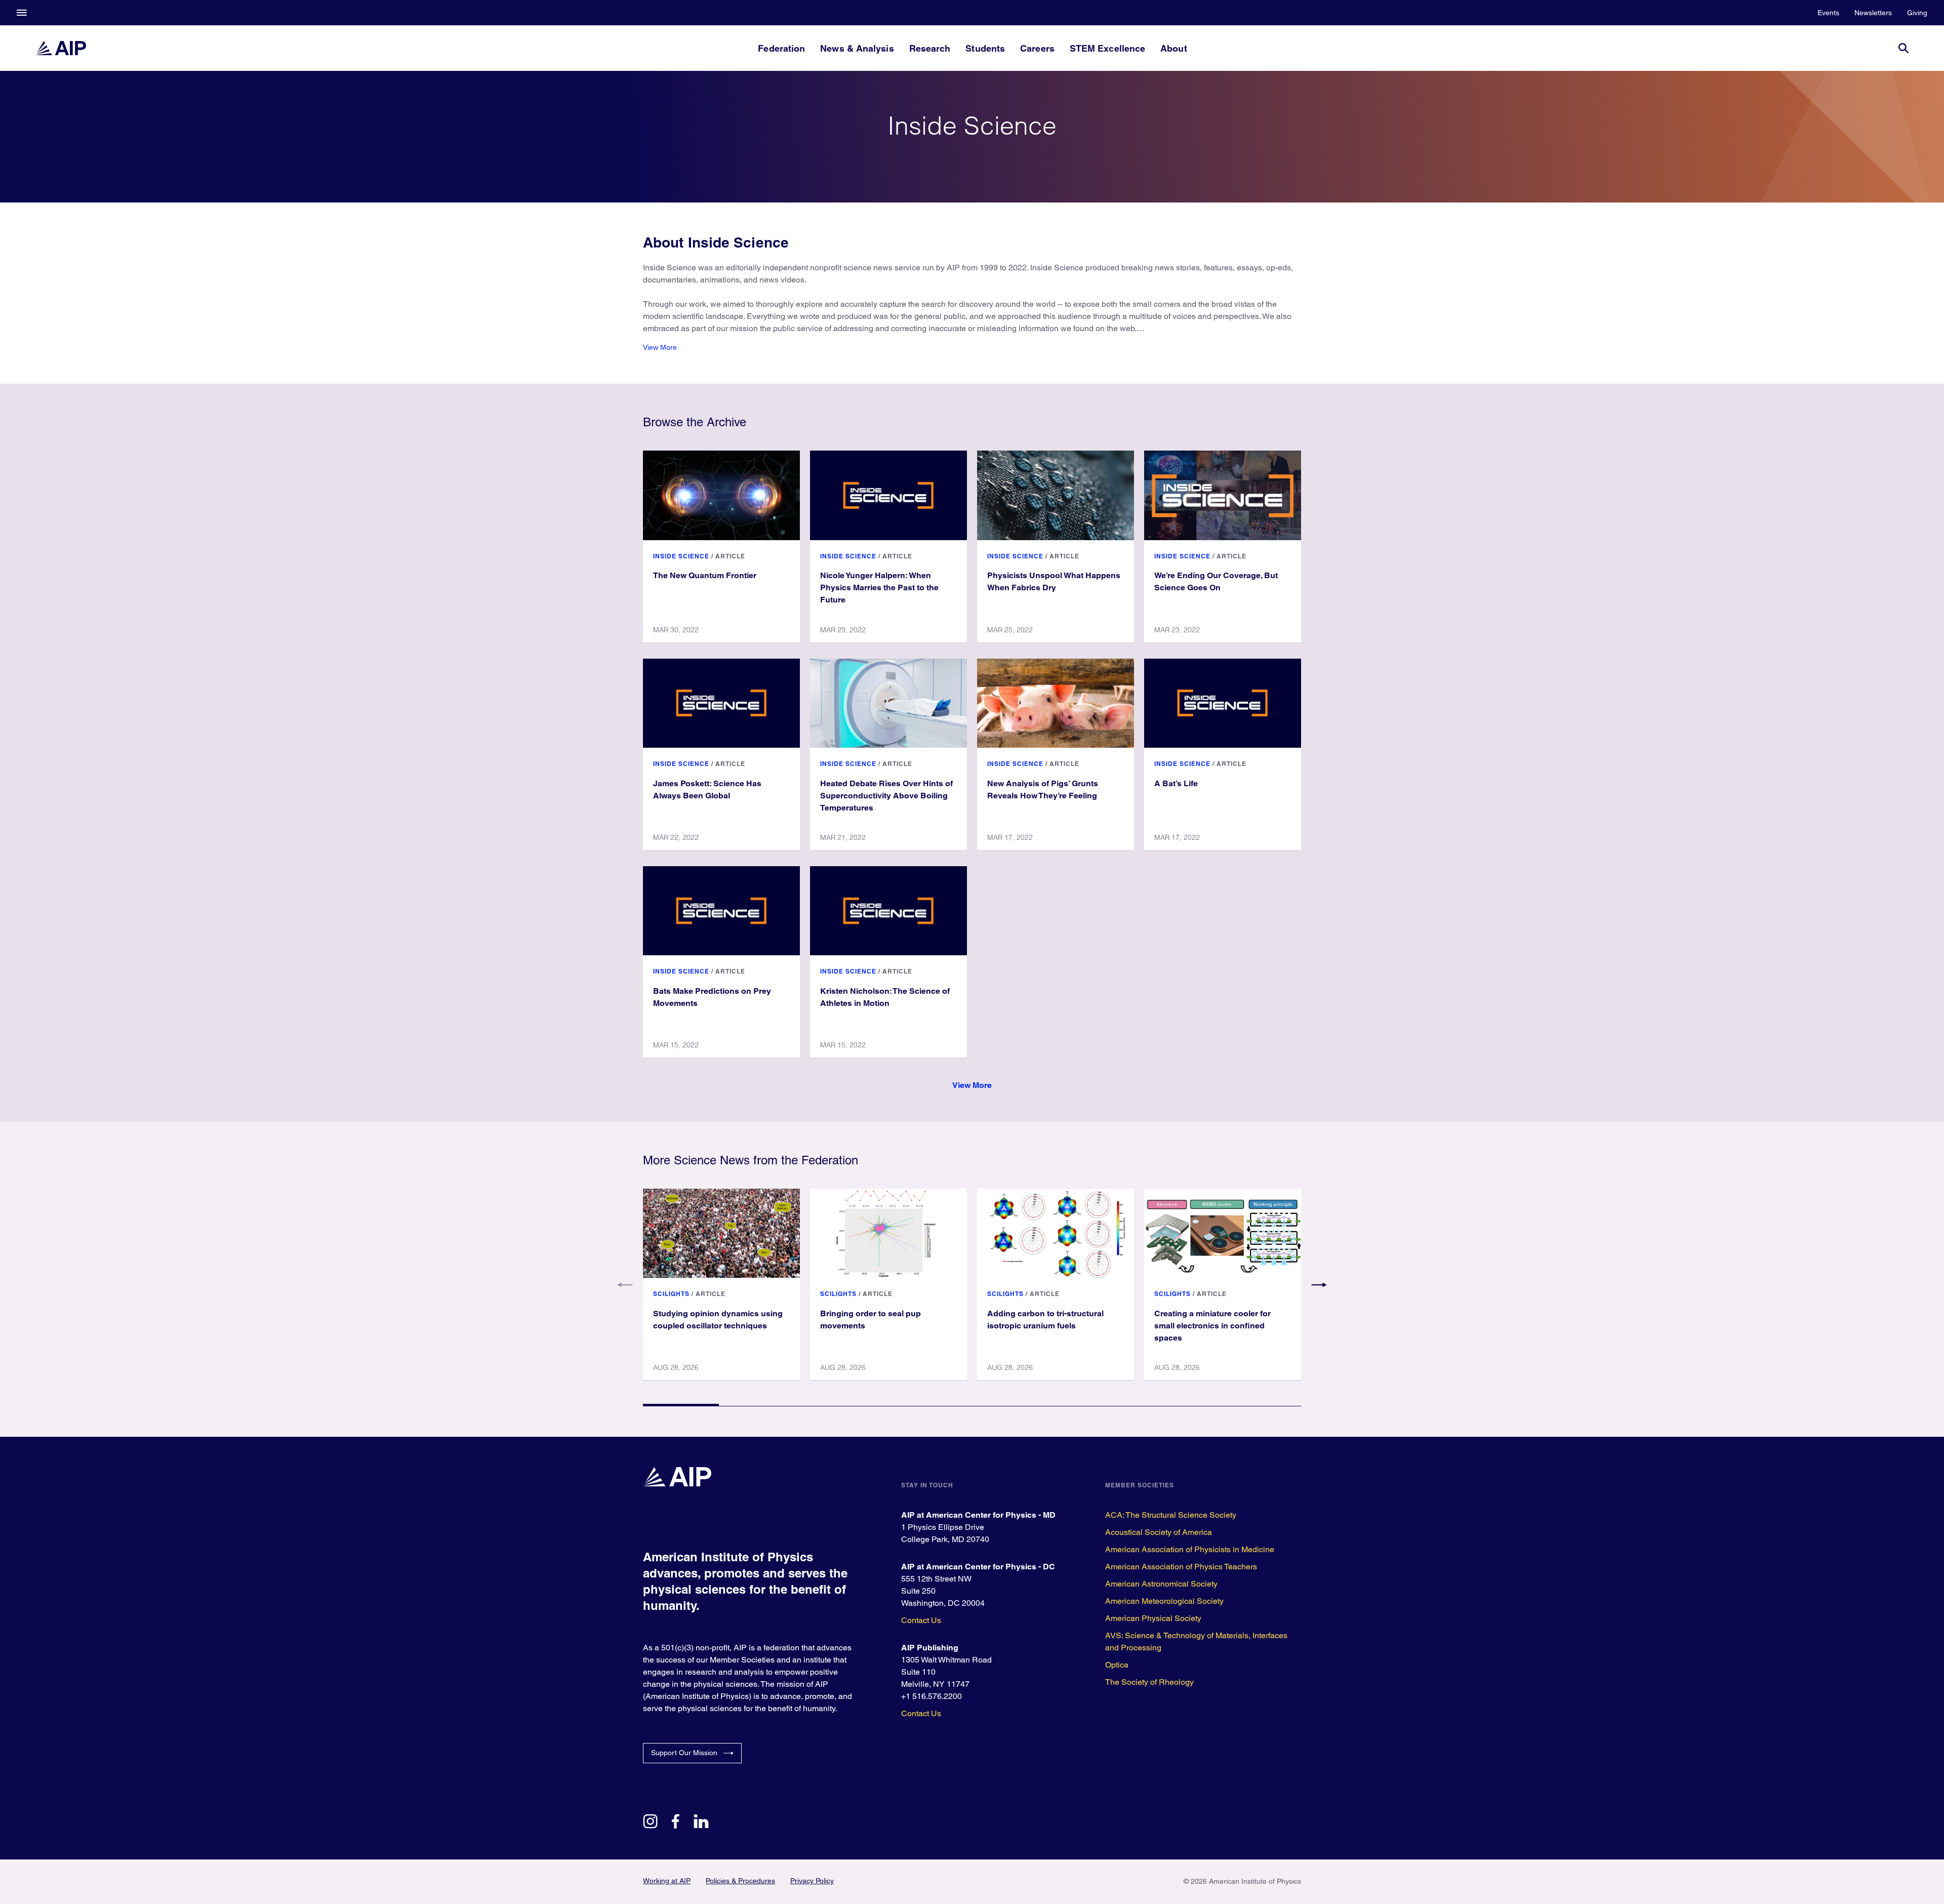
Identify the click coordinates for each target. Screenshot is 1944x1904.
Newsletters (1873, 13)
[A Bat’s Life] (1223, 703)
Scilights (671, 1294)
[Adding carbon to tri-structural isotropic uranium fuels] (1056, 1233)
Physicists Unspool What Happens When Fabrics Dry (1054, 581)
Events (1828, 13)
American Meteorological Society (1164, 1601)
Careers (1037, 48)
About (1173, 48)
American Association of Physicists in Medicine (1190, 1549)
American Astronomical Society (1161, 1584)
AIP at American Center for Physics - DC (978, 1567)
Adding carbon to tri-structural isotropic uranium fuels (1045, 1320)
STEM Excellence (1107, 48)
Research (930, 48)
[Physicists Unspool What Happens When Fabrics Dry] (1056, 495)
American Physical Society (1153, 1618)
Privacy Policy (812, 1881)
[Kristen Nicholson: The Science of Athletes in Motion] (888, 911)
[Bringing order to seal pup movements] (888, 1233)
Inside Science (681, 556)
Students (985, 48)
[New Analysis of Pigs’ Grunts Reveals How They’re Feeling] (1056, 703)
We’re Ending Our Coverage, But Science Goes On (1216, 581)
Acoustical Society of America (1159, 1532)
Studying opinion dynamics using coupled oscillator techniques (718, 1320)
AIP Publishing (930, 1648)
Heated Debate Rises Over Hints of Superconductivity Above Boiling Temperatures (886, 796)
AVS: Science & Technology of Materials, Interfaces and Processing (1196, 1642)
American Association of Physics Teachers (1181, 1567)
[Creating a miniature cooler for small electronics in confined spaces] (1223, 1233)
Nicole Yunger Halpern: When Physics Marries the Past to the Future (879, 588)
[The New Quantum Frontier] (721, 495)
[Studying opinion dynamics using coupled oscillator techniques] (721, 1233)
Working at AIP (667, 1881)
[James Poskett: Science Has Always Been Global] (721, 703)
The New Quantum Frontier (705, 575)
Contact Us (921, 1620)
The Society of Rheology (1149, 1682)
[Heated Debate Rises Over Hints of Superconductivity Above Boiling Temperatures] (888, 703)
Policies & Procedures (740, 1881)
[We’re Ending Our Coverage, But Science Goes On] (1223, 495)
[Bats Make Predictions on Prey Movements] (721, 911)
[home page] (61, 48)
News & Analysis (857, 48)
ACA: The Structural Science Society (1171, 1515)
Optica (1117, 1665)
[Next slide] (1319, 1285)
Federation (781, 48)
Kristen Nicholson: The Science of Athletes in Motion (885, 997)
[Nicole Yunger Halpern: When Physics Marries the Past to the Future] (888, 495)
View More (660, 347)
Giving (1917, 13)
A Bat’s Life (1176, 783)
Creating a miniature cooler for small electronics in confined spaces (1212, 1326)
